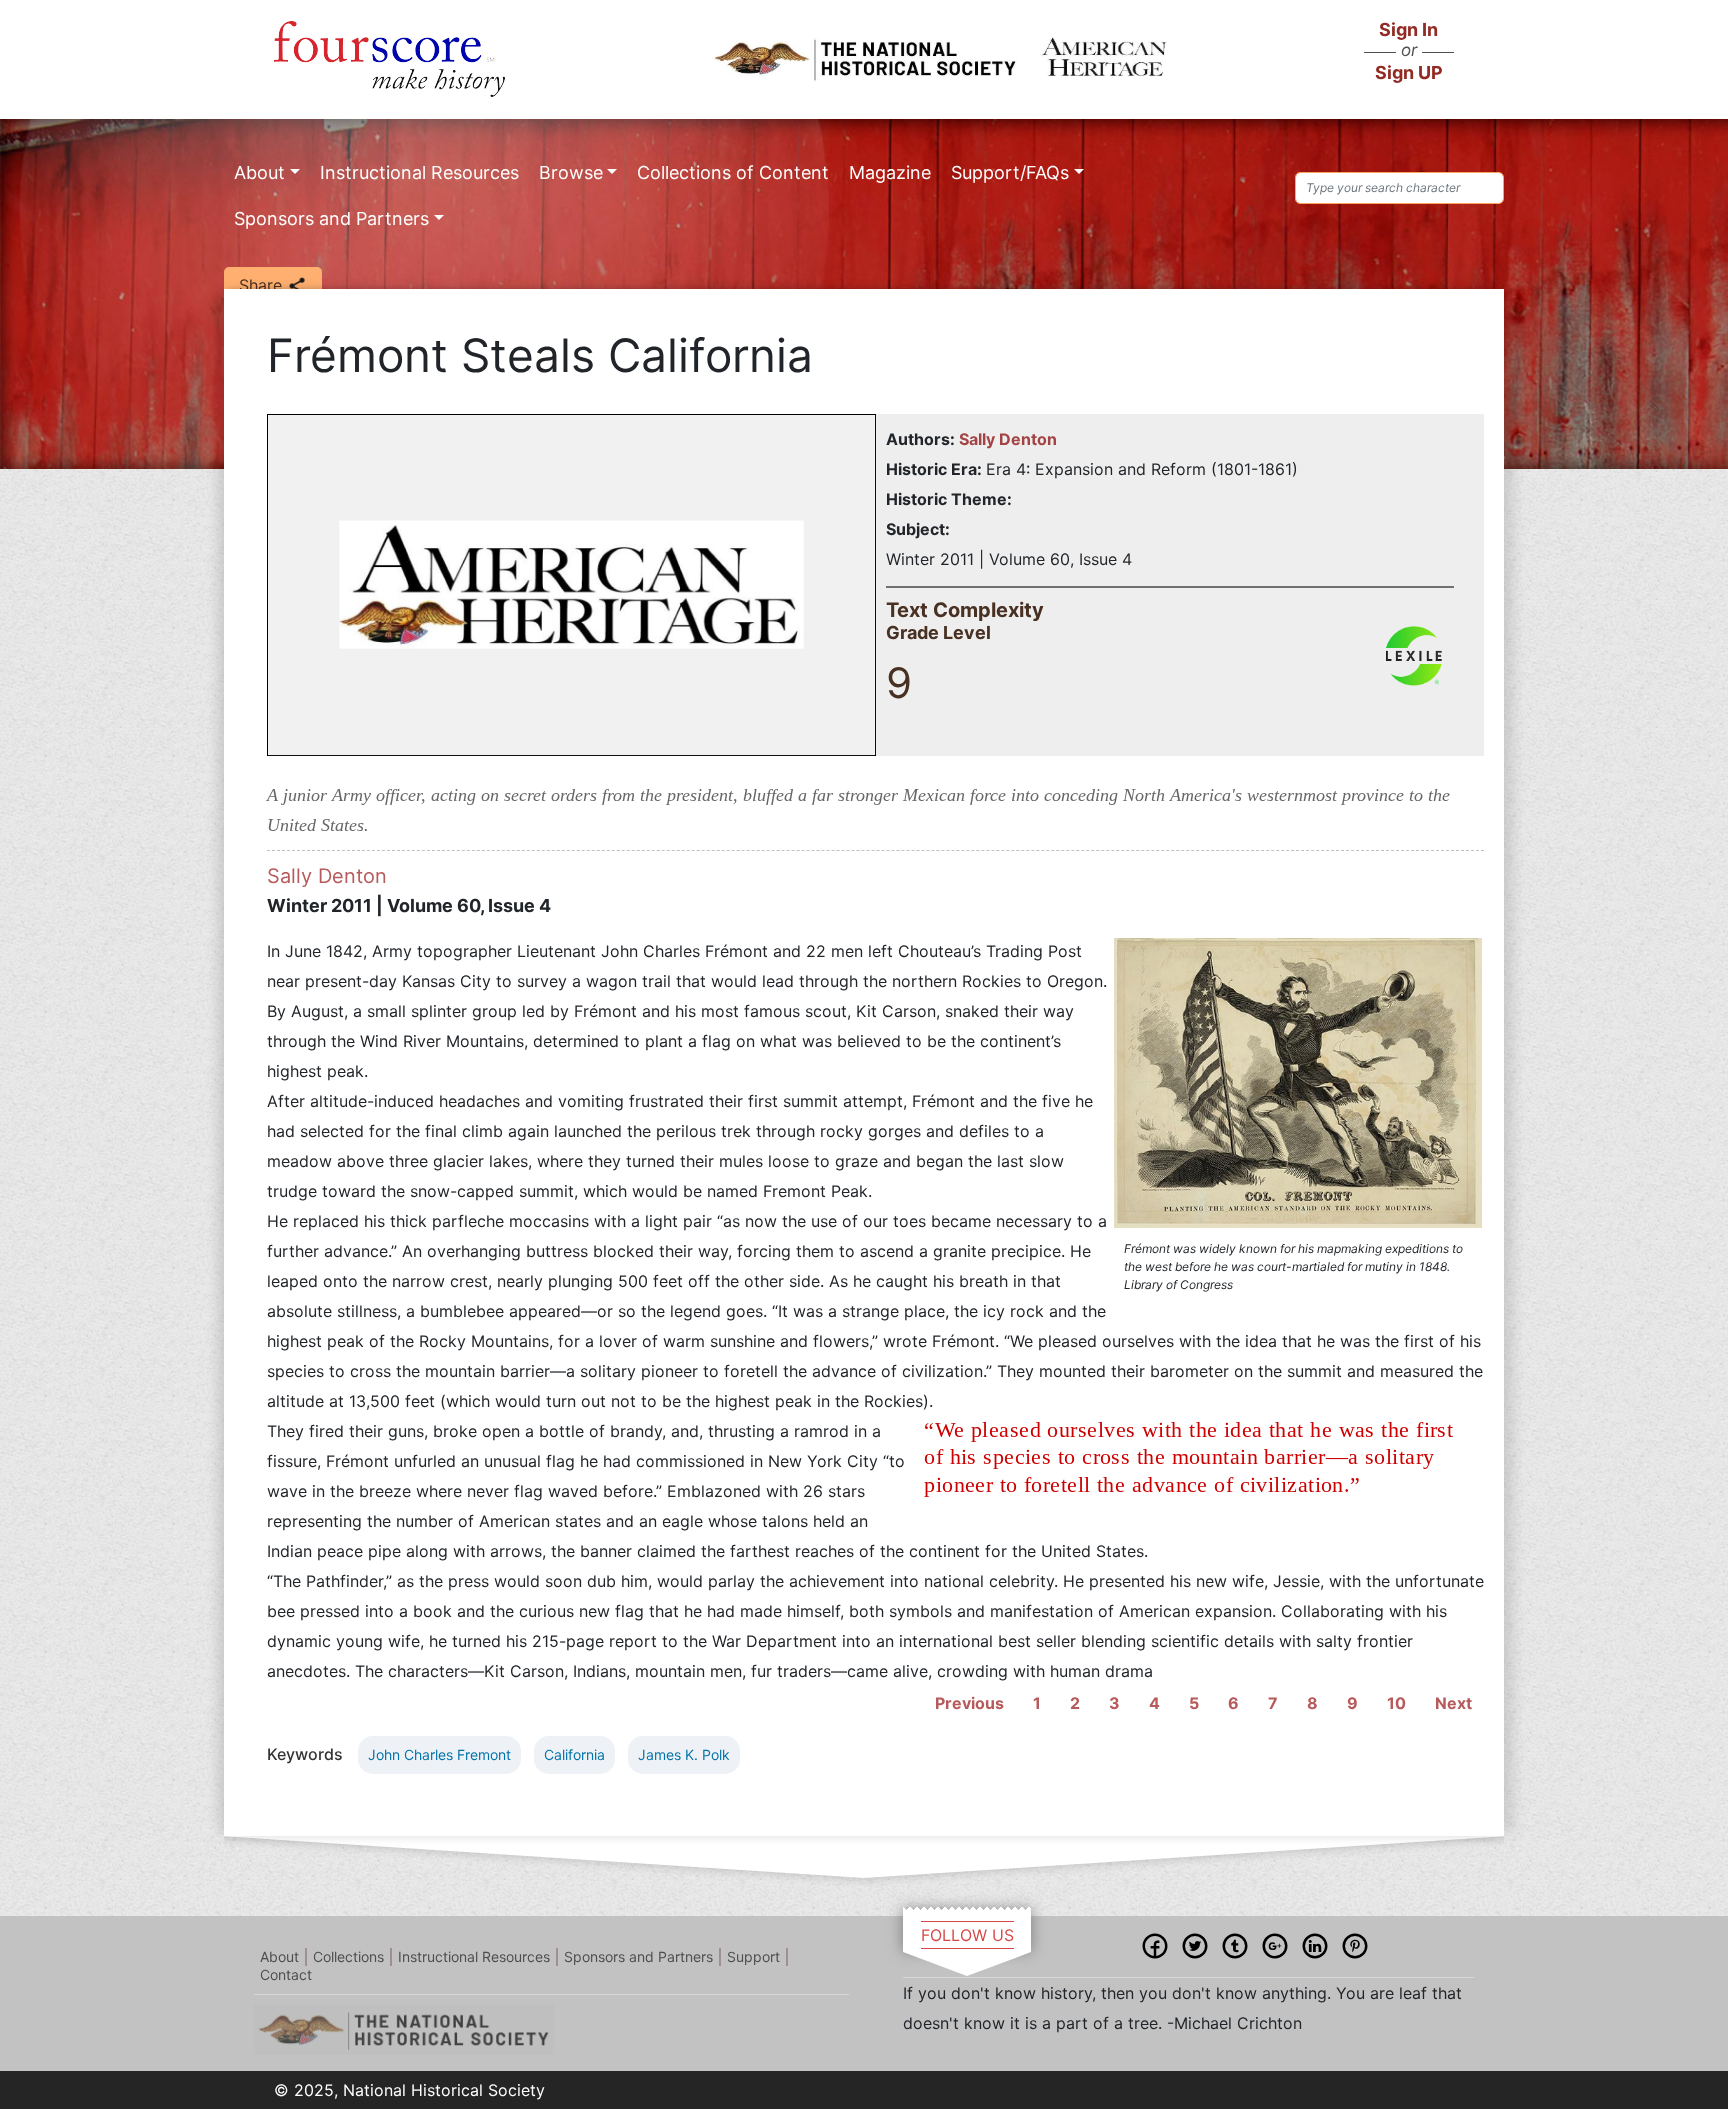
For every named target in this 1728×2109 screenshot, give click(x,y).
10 (1396, 1703)
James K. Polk (684, 1754)
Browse (571, 172)
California (574, 1754)
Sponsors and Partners (331, 218)
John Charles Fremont (439, 1754)
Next (1453, 1703)
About (259, 172)
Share (263, 285)
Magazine (890, 172)
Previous (969, 1703)
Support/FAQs (1010, 172)
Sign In (1408, 29)
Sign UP (1409, 72)
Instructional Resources (419, 172)
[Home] (389, 59)
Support (753, 1956)
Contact (286, 1974)
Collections (348, 1956)
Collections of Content (733, 172)
